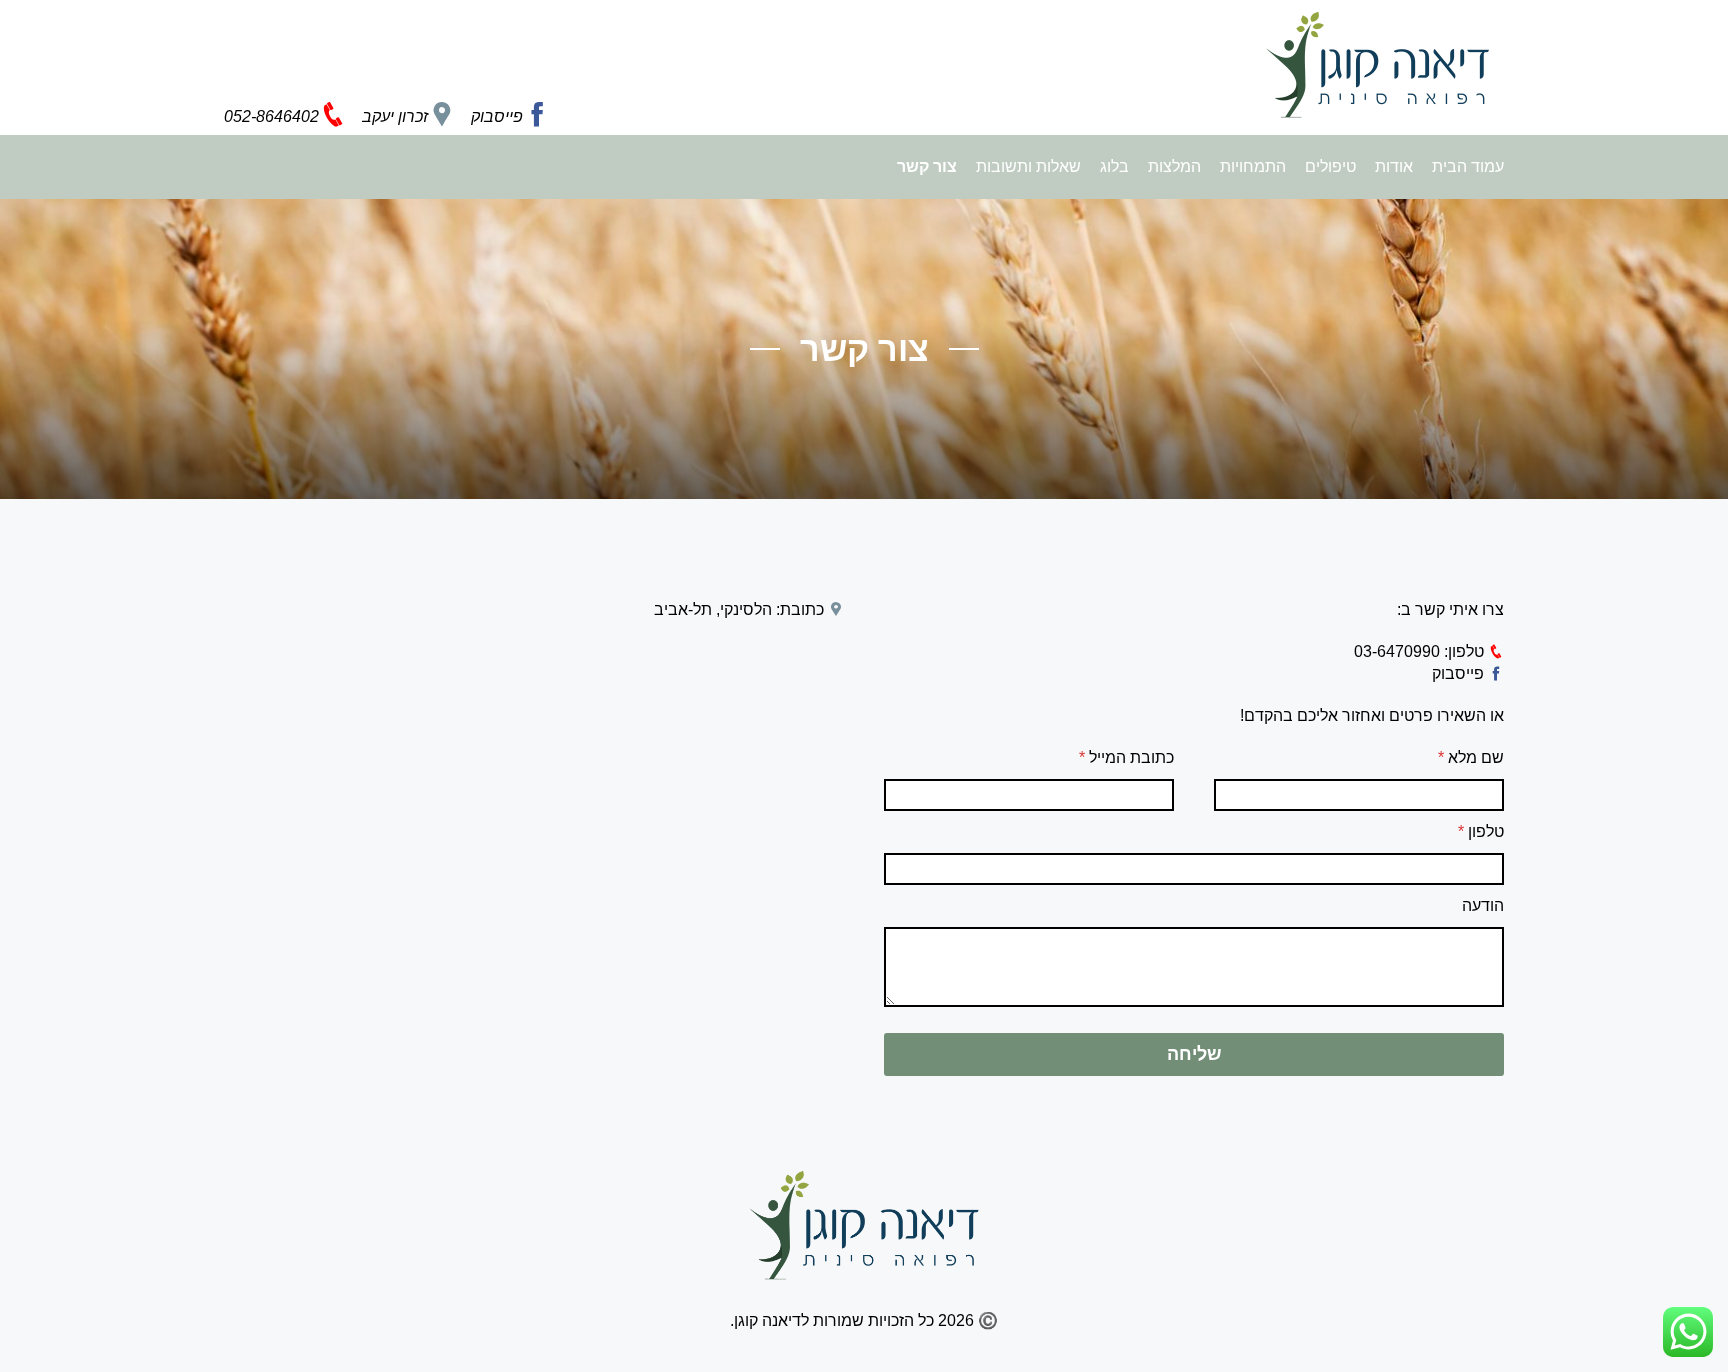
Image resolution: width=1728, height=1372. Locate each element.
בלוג (1112, 166)
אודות (1392, 166)
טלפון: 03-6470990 (1421, 651)
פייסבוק (1460, 673)
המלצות (1172, 166)
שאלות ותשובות (1026, 166)
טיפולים (1328, 166)
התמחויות (1251, 166)
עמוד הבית (1468, 166)
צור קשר (927, 166)
